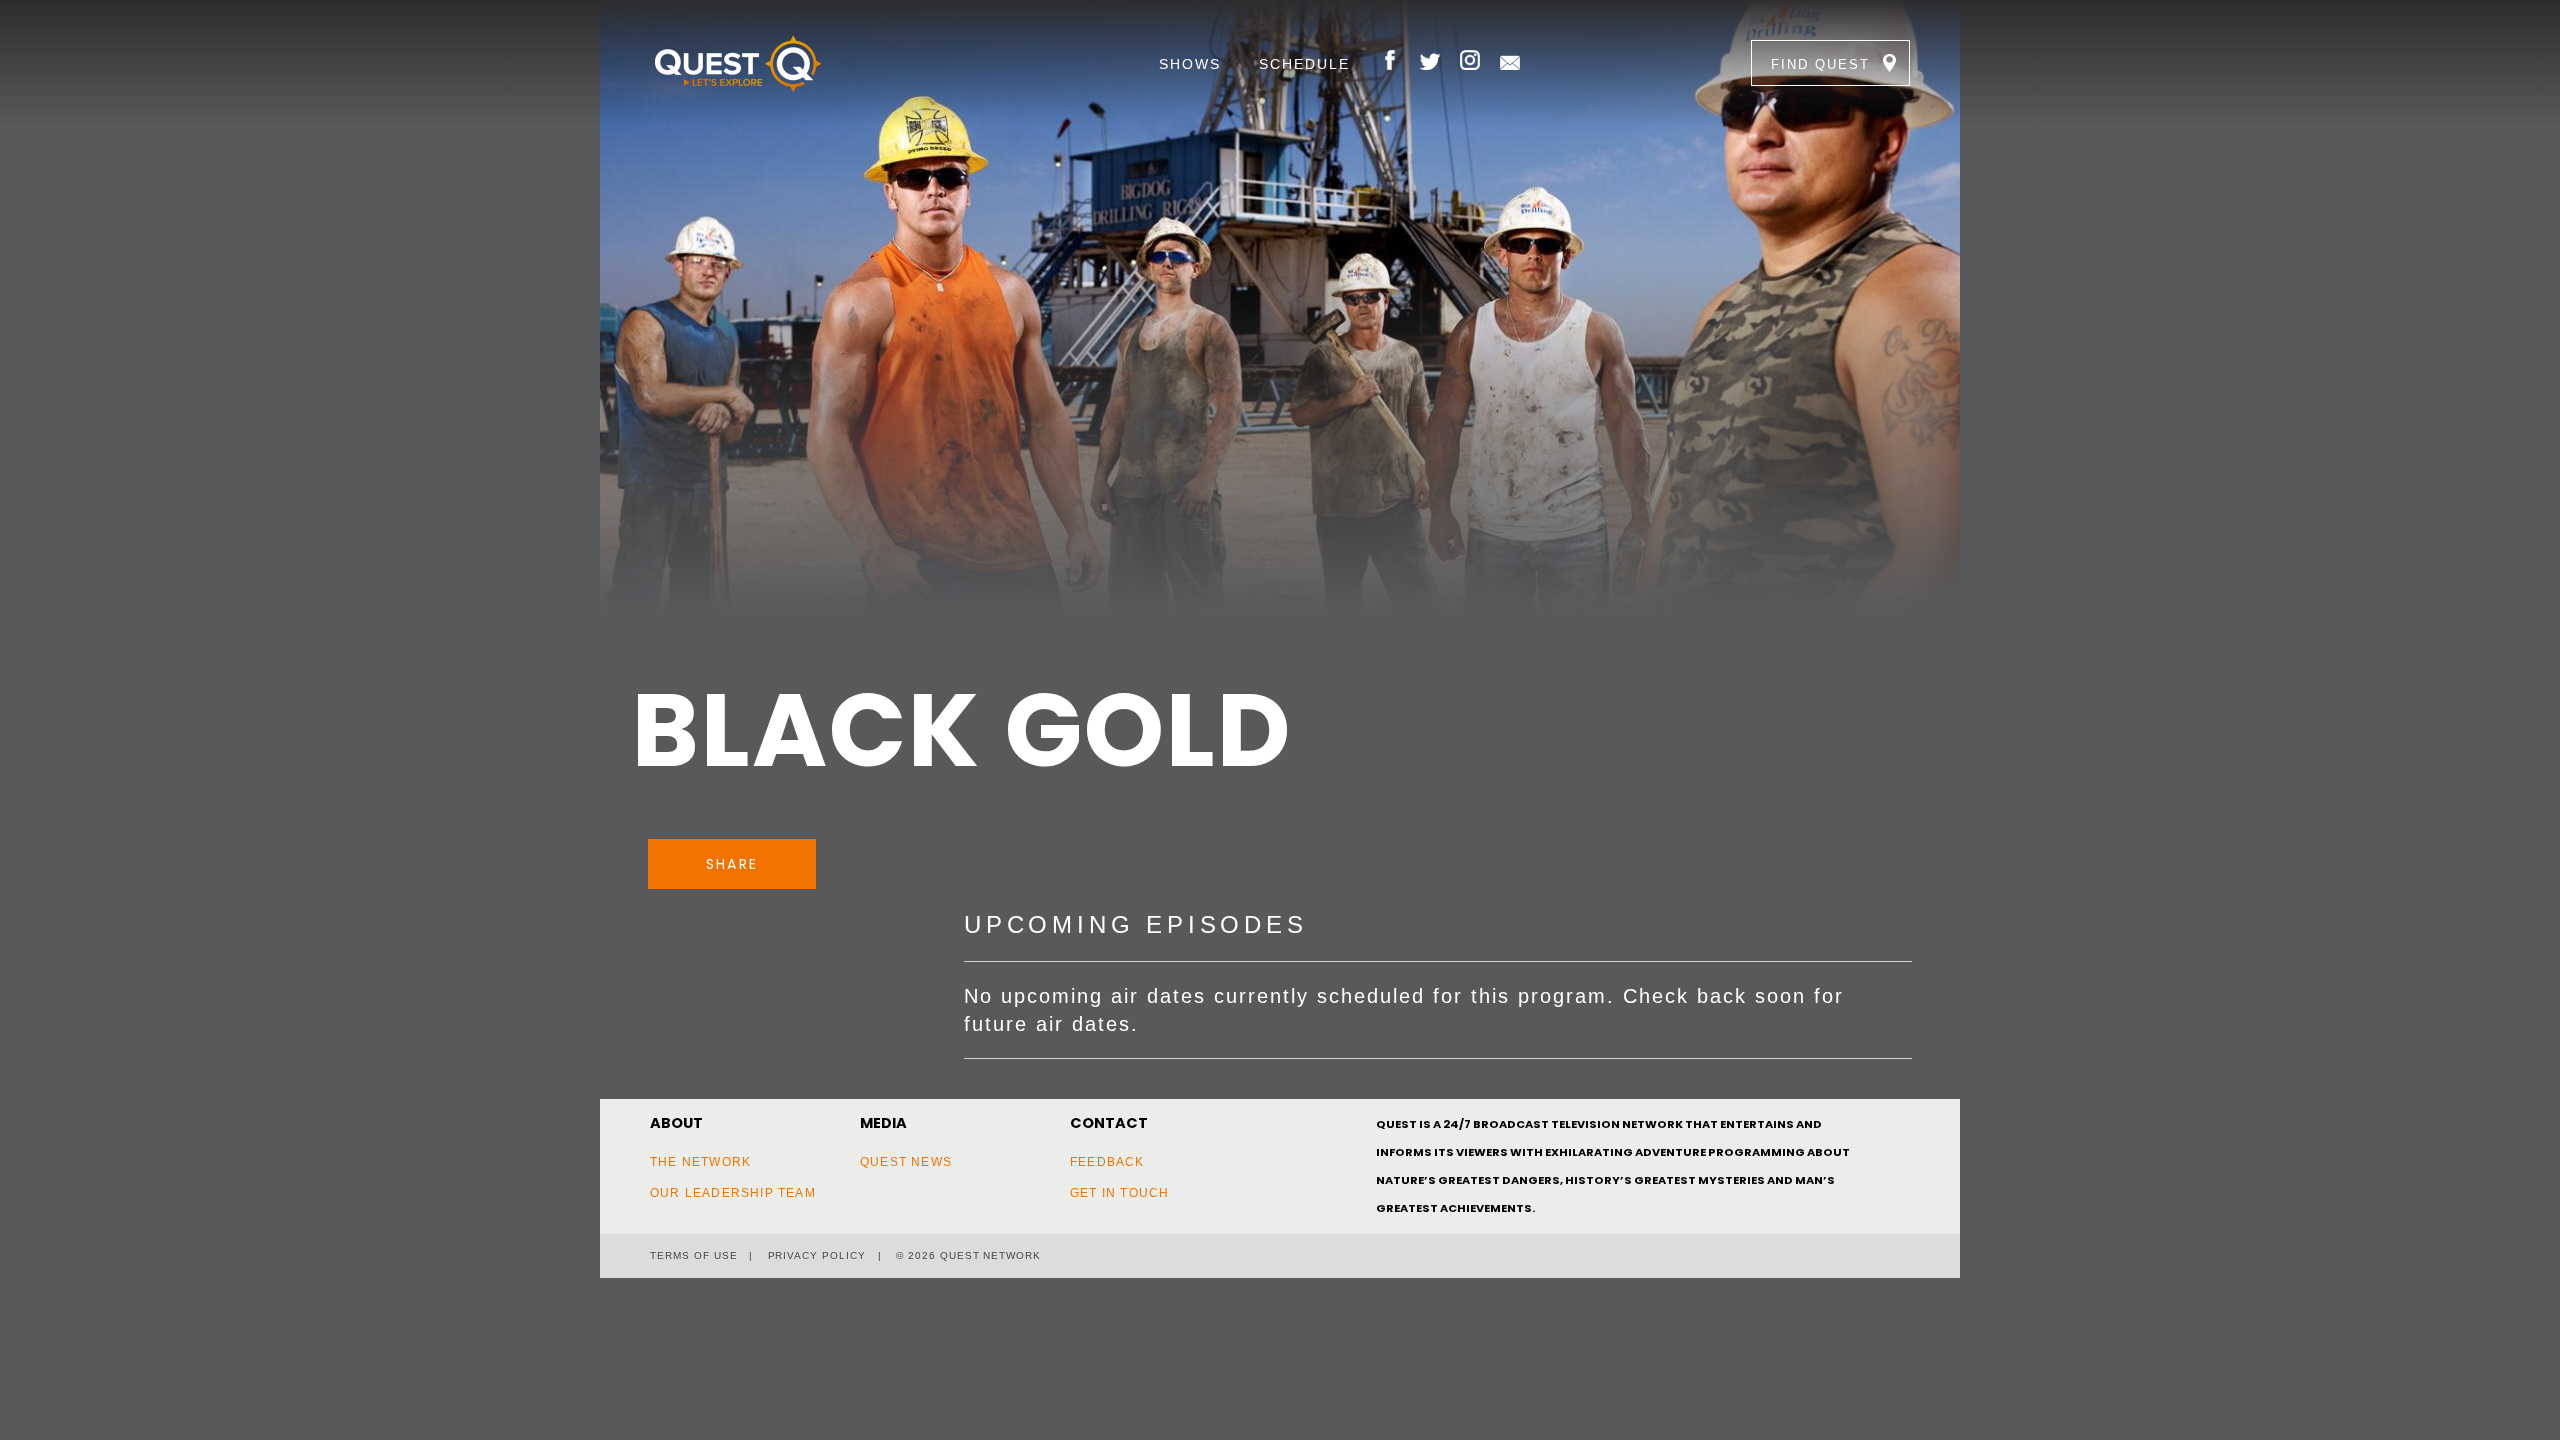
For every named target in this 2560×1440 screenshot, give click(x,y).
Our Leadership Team (733, 1193)
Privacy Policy (817, 1255)
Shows (1190, 64)
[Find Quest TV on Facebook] (1390, 63)
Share (732, 864)
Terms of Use (694, 1255)
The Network (700, 1162)
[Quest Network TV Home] (768, 63)
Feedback (1107, 1162)
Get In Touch (1119, 1193)
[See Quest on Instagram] (1470, 63)
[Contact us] (1510, 63)
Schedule (1304, 64)
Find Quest (1820, 64)
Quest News (906, 1162)
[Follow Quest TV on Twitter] (1430, 63)
